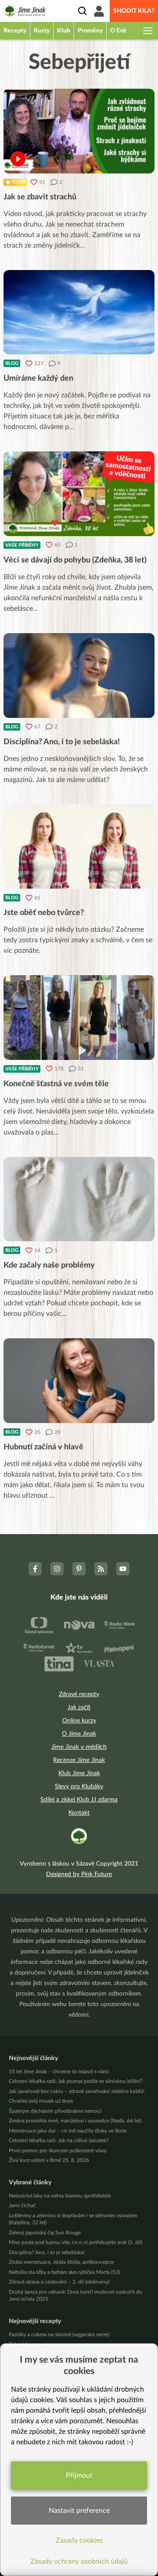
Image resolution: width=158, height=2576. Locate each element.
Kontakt (79, 1813)
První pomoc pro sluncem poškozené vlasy (58, 2151)
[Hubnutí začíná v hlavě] (79, 1381)
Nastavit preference (79, 2511)
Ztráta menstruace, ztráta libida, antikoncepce (61, 2262)
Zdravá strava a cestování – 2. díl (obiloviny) (59, 2282)
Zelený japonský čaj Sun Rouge (45, 2233)
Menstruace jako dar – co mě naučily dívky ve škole (68, 2131)
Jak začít (79, 1708)
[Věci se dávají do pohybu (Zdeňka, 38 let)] (79, 494)
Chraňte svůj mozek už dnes (41, 2101)
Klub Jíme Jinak (79, 1773)
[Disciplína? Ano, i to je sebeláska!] (79, 676)
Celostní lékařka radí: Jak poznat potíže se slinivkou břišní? (75, 2081)
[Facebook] (35, 1569)
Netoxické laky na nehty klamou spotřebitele (60, 2196)
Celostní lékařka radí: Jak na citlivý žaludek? (59, 2140)
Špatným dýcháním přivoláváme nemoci (55, 2111)
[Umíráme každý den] (79, 312)
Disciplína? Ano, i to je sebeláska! (47, 2252)
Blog (12, 363)
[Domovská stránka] (25, 12)
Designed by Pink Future (79, 1874)
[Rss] (101, 1569)
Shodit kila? (134, 11)
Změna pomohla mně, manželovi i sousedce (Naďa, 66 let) (75, 2121)
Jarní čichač (22, 2205)
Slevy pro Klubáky (79, 1787)
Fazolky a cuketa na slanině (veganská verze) (59, 2335)
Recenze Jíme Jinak (79, 1760)
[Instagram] (57, 1569)
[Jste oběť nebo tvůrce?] (79, 847)
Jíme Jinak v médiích (79, 1747)
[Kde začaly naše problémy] (79, 1199)
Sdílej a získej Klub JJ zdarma (79, 1800)
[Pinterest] (79, 1569)
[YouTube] (123, 1569)
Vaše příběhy (22, 545)
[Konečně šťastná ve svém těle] (79, 1018)
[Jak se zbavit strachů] (79, 131)
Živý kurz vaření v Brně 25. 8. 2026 (49, 2160)
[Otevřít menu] (147, 31)
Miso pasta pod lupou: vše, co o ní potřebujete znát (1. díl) (75, 2242)
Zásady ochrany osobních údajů (79, 2562)
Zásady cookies (79, 2540)
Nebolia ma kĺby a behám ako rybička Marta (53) (64, 2272)
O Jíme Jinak (79, 1734)
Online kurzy (79, 1721)
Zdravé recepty (79, 1694)
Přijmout (79, 2475)
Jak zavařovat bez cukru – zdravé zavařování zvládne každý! (77, 2091)
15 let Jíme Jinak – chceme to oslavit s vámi (59, 2072)
